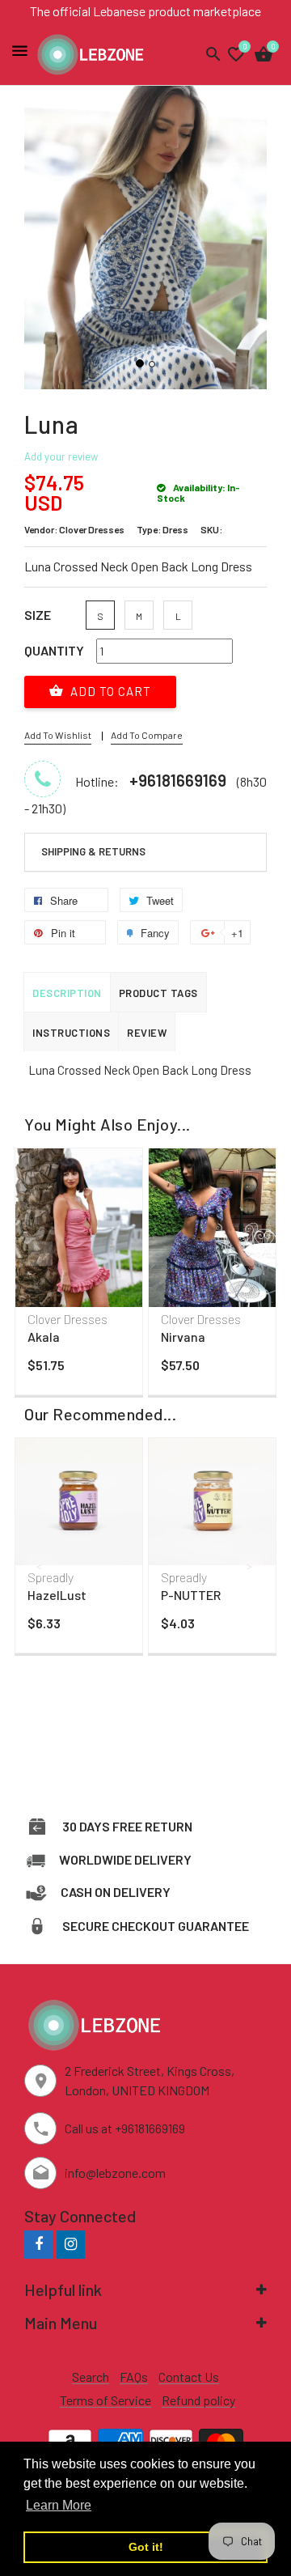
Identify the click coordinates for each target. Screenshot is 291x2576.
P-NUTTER (191, 1595)
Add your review (61, 456)
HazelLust (57, 1595)
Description (67, 993)
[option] (79, 1275)
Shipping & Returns (93, 851)
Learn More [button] (59, 2505)
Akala (44, 1337)
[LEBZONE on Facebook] (38, 2244)
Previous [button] (40, 1254)
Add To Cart (109, 691)
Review (147, 1033)
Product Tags (158, 993)
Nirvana (183, 1337)
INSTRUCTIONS (71, 1033)
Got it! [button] (146, 2547)
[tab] (145, 852)
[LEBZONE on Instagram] (71, 2244)
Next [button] (251, 1254)
